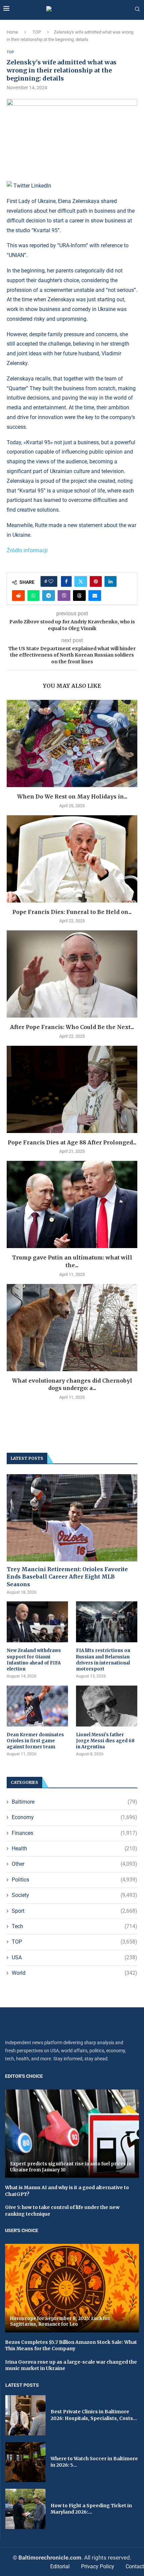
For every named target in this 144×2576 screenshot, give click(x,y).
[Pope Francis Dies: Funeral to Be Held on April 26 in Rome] (72, 859)
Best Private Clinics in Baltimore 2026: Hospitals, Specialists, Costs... (94, 2415)
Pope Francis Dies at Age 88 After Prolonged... (72, 1142)
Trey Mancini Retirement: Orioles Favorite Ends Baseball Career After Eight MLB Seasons (67, 1577)
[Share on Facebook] (66, 581)
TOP (37, 32)
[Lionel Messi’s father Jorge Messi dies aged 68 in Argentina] (107, 1706)
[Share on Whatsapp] (33, 596)
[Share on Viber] (64, 596)
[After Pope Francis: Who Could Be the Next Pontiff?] (72, 974)
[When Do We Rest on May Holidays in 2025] (72, 743)
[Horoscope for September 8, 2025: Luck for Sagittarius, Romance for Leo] (72, 2288)
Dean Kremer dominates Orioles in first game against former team (35, 1741)
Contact (135, 2566)
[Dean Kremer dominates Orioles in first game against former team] (37, 1706)
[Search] (137, 9)
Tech (75, 1926)
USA (75, 1957)
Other (75, 1864)
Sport (75, 1911)
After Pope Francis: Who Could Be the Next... (72, 1027)
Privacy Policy (98, 2566)
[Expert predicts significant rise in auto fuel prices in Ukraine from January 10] (72, 2134)
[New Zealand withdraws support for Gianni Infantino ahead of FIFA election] (37, 1622)
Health (75, 1848)
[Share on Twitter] (81, 581)
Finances (75, 1833)
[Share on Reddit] (18, 596)
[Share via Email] (95, 596)
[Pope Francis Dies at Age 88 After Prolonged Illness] (72, 1089)
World (75, 1973)
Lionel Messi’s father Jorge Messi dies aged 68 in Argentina (105, 1741)
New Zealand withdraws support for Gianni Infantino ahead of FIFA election (34, 1660)
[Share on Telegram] (49, 596)
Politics (75, 1880)
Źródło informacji (27, 550)
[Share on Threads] (79, 596)
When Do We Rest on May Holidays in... (72, 796)
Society (75, 1895)
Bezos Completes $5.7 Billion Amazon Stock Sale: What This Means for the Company (71, 2346)
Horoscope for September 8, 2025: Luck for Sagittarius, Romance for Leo (60, 2322)
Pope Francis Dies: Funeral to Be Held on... (72, 912)
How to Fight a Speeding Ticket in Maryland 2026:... (91, 2509)
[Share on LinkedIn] (111, 581)
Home (12, 32)
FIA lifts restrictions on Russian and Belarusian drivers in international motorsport (103, 1660)
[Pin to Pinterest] (96, 581)
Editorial (60, 2566)
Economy (75, 1817)
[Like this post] (51, 581)
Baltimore (75, 1802)
